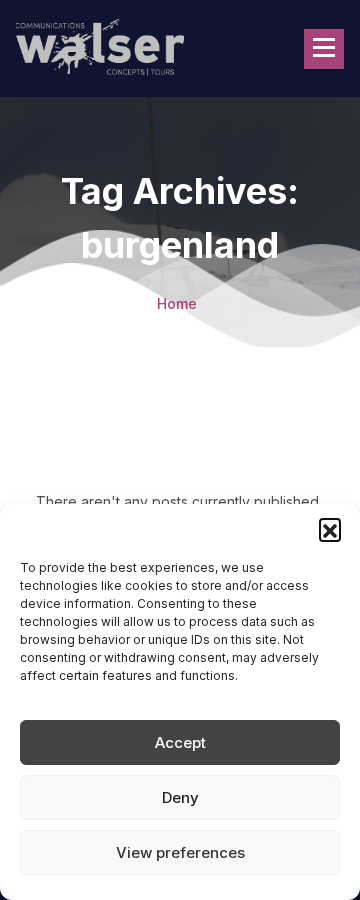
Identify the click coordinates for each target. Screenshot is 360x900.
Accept (180, 742)
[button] (330, 529)
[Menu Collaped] (324, 49)
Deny (180, 797)
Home (177, 303)
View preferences (180, 852)
